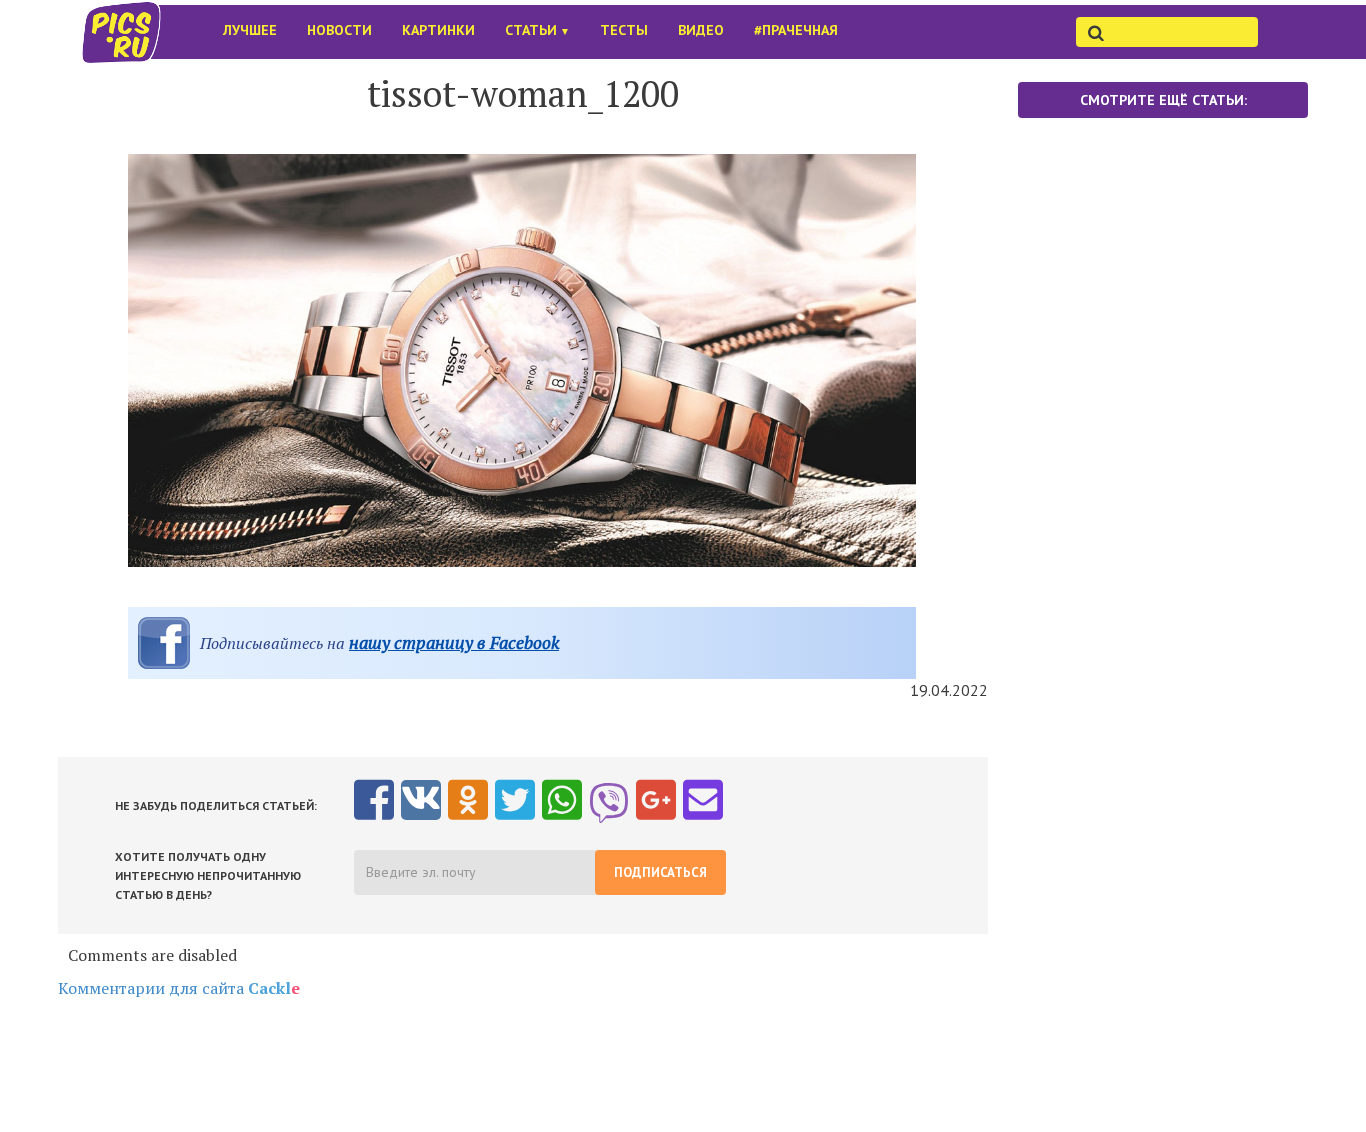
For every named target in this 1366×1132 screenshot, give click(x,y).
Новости (339, 30)
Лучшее (250, 30)
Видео (701, 30)
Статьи (537, 30)
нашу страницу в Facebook (454, 642)
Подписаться (660, 872)
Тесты (624, 30)
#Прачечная (796, 30)
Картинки (438, 30)
